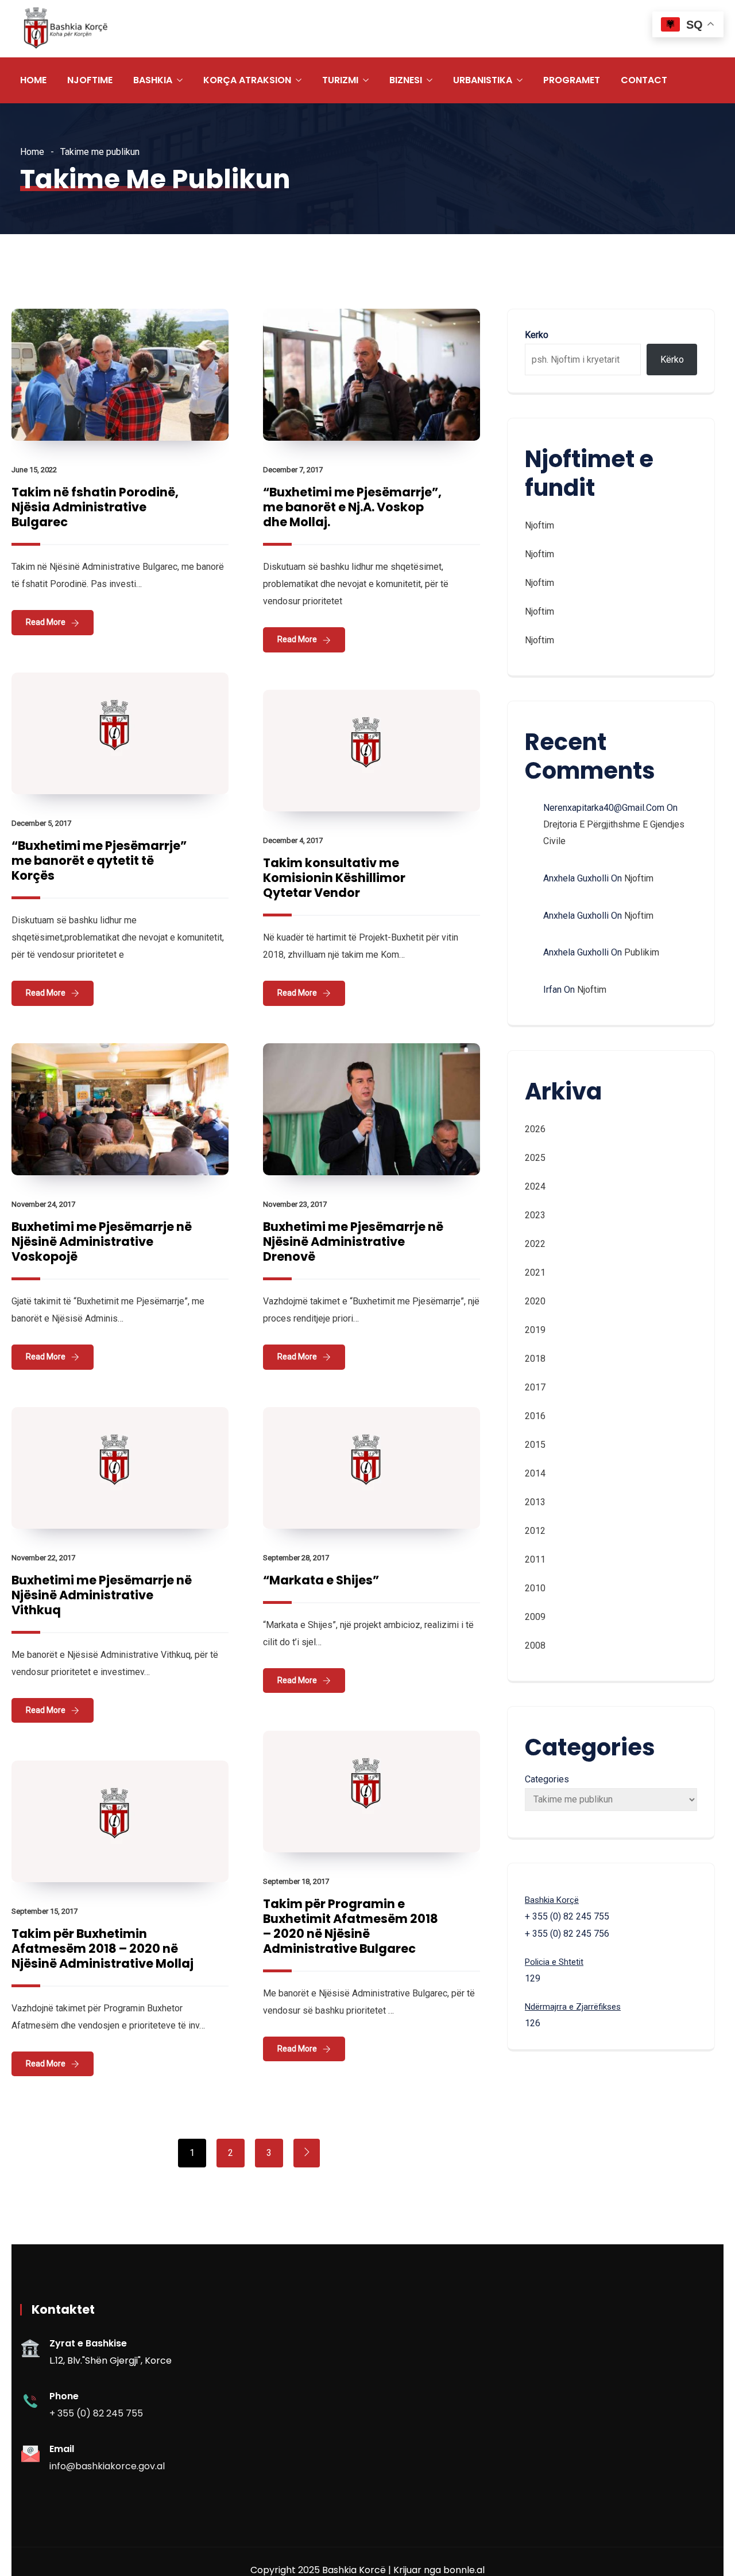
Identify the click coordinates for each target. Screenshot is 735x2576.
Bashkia (153, 80)
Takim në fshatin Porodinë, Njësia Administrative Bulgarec (95, 507)
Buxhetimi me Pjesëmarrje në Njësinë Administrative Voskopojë (102, 1242)
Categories (547, 1779)
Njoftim (539, 525)
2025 (535, 1158)
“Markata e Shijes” (321, 1580)
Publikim (642, 952)
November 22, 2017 (43, 1558)
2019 (535, 1330)
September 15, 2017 (45, 1911)
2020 (535, 1301)
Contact (644, 80)
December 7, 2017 (293, 470)
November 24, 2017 (43, 1204)
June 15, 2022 (34, 470)
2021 (535, 1273)
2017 (535, 1387)
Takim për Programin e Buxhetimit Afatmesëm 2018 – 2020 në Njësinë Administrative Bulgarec (351, 1926)
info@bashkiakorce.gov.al (107, 2466)
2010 (535, 1588)
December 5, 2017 (41, 823)
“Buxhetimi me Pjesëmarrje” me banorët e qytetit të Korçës (99, 860)
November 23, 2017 (295, 1204)
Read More (46, 622)
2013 (535, 1502)
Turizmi (340, 80)
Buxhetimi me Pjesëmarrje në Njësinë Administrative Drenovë (353, 1242)
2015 (535, 1445)
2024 (535, 1186)
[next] (307, 2153)
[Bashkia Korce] (65, 29)
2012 (535, 1531)
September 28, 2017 (296, 1558)
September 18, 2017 (296, 1881)
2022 (535, 1244)
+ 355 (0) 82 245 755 (96, 2413)
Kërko (672, 360)
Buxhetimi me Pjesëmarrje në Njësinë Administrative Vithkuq (102, 1595)
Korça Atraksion (247, 80)
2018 (535, 1359)
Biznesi (406, 80)
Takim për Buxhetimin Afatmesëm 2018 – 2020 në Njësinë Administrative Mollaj (102, 1948)
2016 (535, 1416)
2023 (535, 1215)
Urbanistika (483, 80)
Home (33, 80)
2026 (535, 1129)
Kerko (537, 335)
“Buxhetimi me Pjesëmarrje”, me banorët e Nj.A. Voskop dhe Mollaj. (352, 507)
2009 (535, 1617)
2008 (535, 1646)
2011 (535, 1559)
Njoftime (90, 80)
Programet (572, 80)
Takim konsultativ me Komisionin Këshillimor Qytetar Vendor (334, 878)
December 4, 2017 (293, 840)
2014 (535, 1473)
